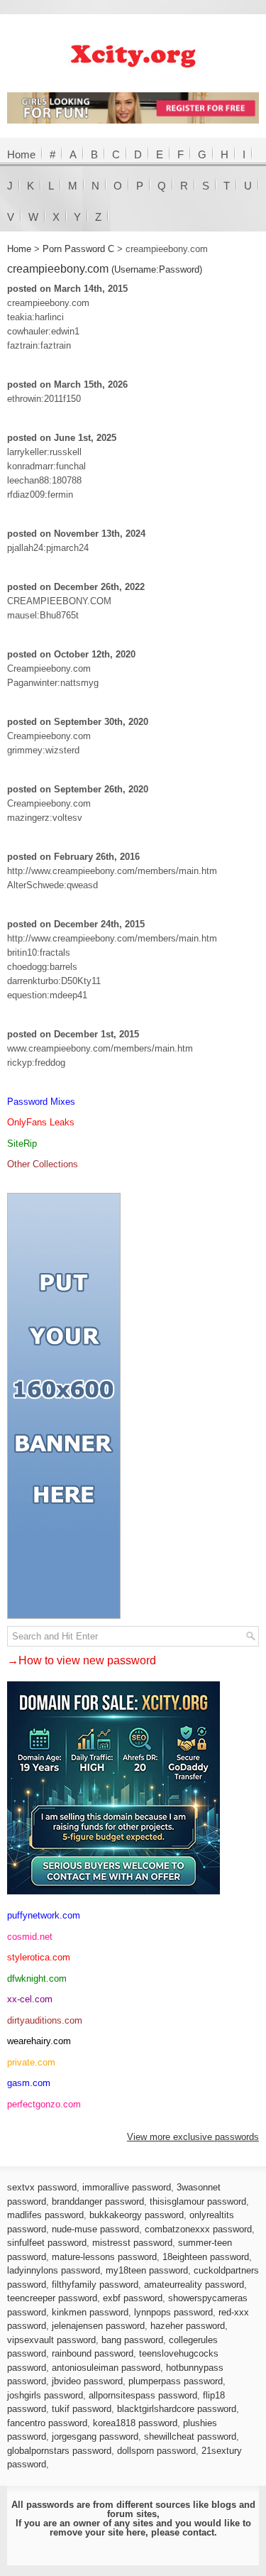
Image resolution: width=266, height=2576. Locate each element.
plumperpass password (176, 2381)
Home (21, 154)
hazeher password (188, 2326)
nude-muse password (95, 2229)
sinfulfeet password (47, 2243)
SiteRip (22, 1144)
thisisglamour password (198, 2201)
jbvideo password (87, 2381)
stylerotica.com (39, 1957)
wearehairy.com (39, 2041)
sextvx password (42, 2187)
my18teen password (147, 2270)
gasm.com (29, 2083)
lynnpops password (173, 2312)
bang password (132, 2340)
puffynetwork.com (44, 1915)
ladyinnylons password (54, 2270)
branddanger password (98, 2201)
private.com (31, 2062)
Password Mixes (41, 1102)
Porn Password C (78, 249)
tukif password (82, 2409)
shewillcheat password (190, 2436)
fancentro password (47, 2423)
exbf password (133, 2298)
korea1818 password (135, 2423)
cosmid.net (30, 1937)
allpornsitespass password (143, 2395)
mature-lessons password (104, 2257)
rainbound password (93, 2353)
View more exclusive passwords (193, 2137)
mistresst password (132, 2243)
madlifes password (45, 2215)
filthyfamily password (95, 2285)
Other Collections (43, 1164)
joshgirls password (45, 2395)
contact (198, 2532)
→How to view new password (82, 1660)
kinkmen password (90, 2312)
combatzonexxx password (198, 2229)
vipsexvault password (51, 2340)
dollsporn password (156, 2451)
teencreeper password (52, 2298)
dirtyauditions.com (45, 2020)
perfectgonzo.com (44, 2104)
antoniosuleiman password (106, 2368)
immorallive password (127, 2187)
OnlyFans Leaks (41, 1122)
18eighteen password (206, 2257)
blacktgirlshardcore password (177, 2409)
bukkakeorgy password (137, 2215)
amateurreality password (194, 2285)
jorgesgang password (95, 2436)
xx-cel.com (30, 1999)
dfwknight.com (37, 1979)
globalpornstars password (59, 2451)
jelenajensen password (98, 2326)
